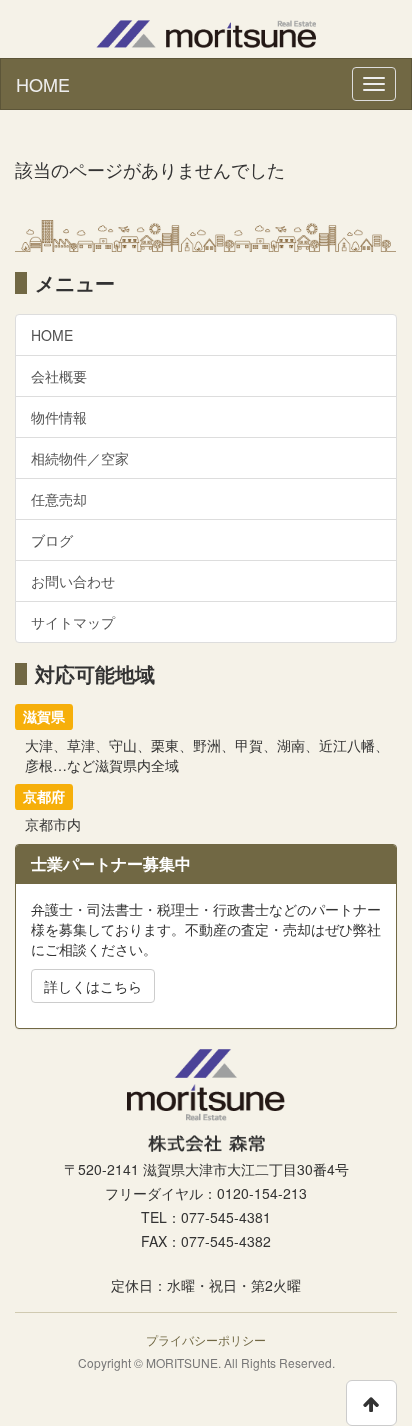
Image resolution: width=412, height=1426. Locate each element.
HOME (43, 84)
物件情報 (59, 417)
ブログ (52, 540)
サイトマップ (73, 622)
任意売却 (59, 499)
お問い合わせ (73, 581)
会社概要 (59, 376)
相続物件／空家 (80, 458)
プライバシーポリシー (206, 1339)
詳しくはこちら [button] (93, 986)
